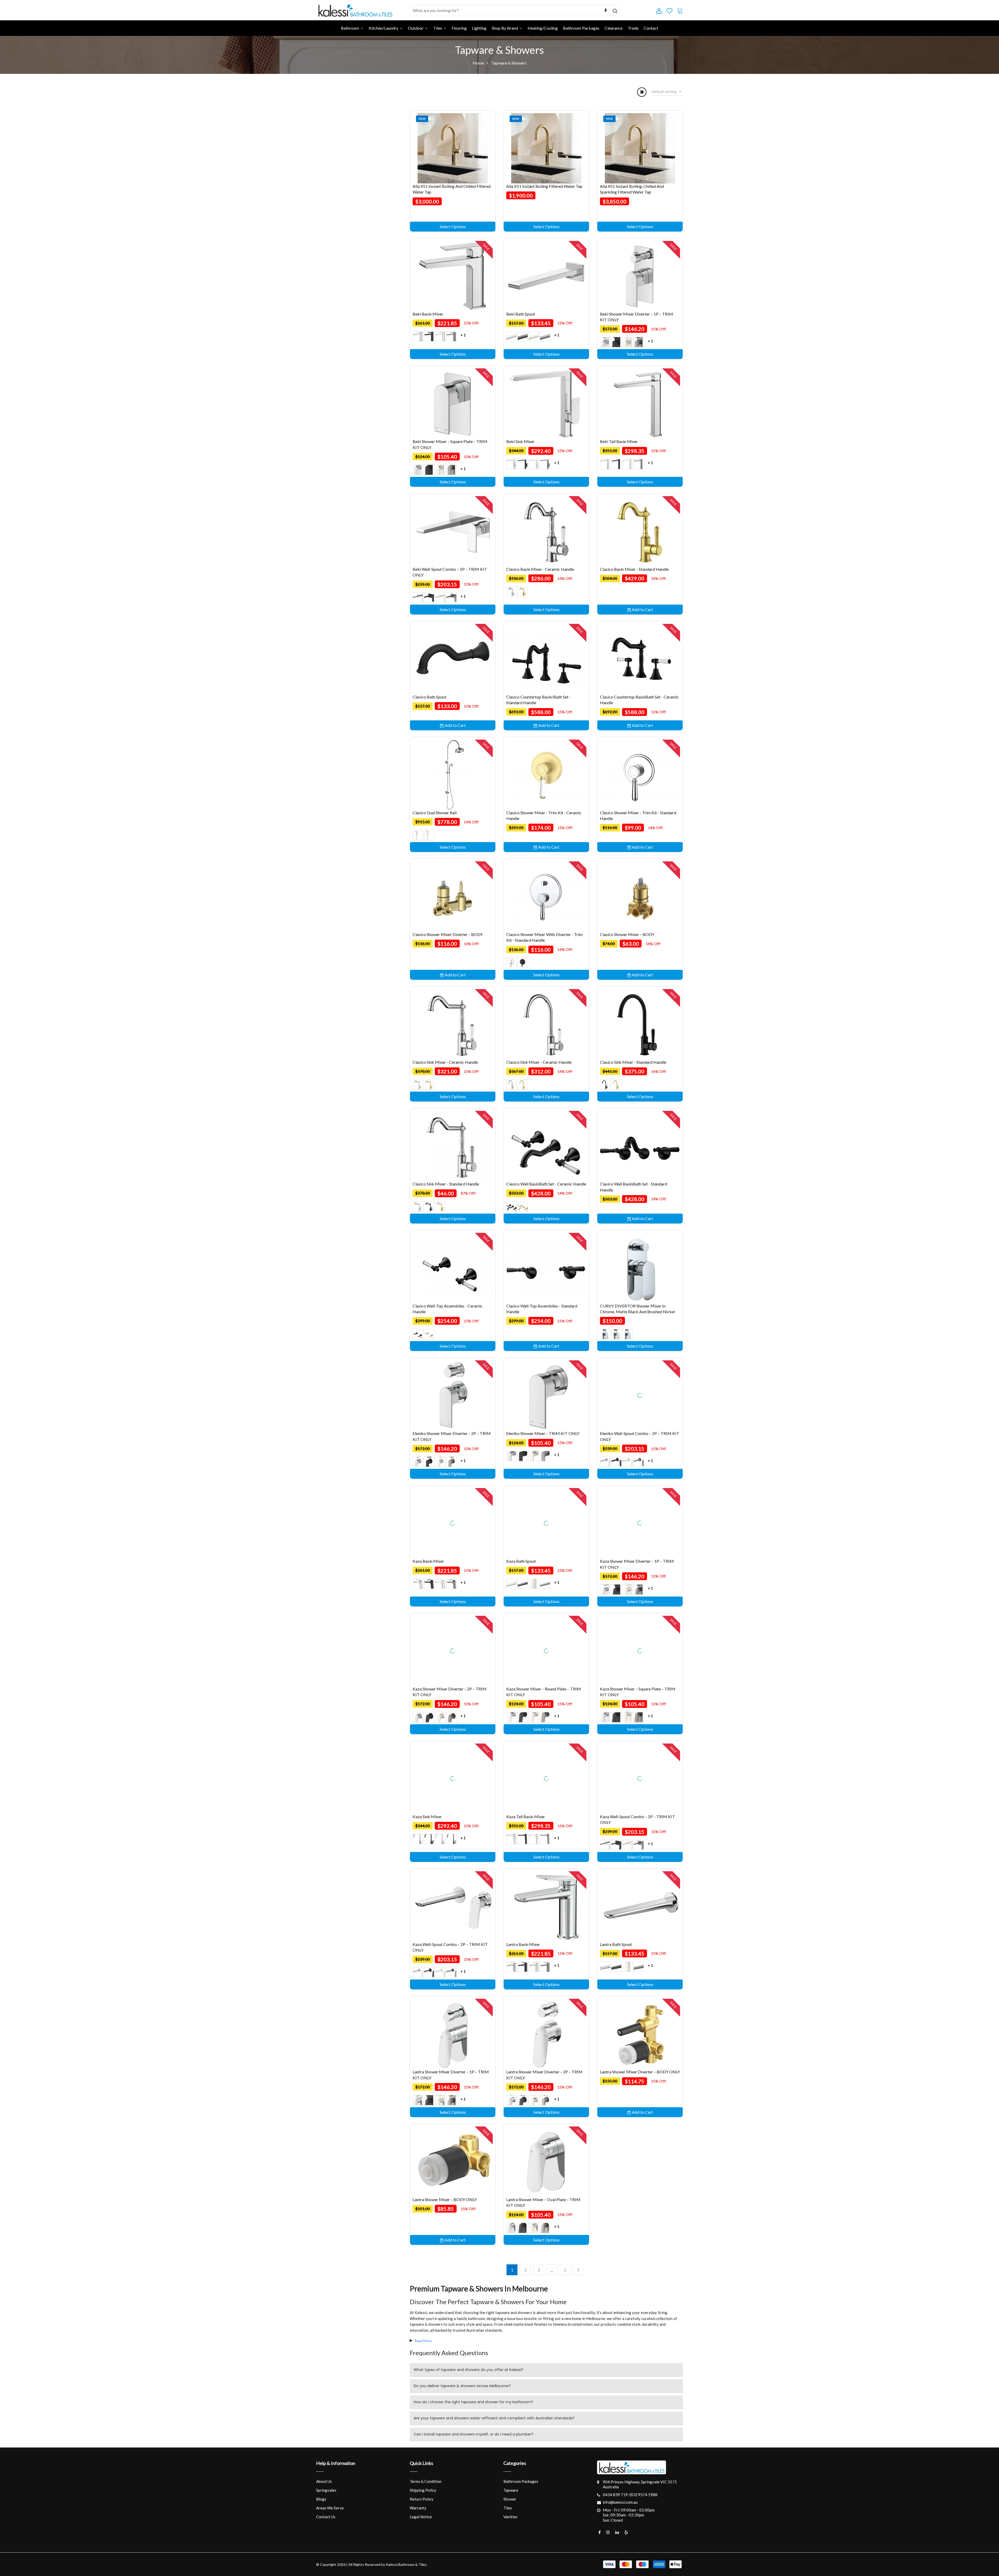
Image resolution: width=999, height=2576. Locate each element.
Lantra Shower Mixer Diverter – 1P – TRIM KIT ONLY (451, 2075)
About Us (324, 2481)
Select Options (453, 226)
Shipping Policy (423, 2490)
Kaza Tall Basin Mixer (526, 1816)
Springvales (326, 2490)
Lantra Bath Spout (616, 1944)
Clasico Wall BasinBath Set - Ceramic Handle (546, 1184)
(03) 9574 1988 (644, 2495)
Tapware (511, 2490)
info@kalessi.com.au (620, 2502)
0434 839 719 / (616, 2495)
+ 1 (463, 335)
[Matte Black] (616, 1334)
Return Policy (422, 2499)
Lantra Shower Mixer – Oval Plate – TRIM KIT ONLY (543, 2202)
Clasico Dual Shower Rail (435, 813)
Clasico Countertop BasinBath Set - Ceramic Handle (639, 700)
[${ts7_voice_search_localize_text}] (606, 10)
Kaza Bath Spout (521, 1561)
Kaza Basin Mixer (428, 1561)
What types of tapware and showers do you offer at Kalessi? (469, 2370)
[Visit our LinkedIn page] (617, 2532)
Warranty (418, 2508)
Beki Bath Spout (521, 314)
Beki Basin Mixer (428, 314)
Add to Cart (642, 609)
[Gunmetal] (451, 336)
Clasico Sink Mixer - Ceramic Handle (445, 1062)
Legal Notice (421, 2517)
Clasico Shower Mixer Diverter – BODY (448, 934)
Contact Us (326, 2517)
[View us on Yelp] (626, 2532)
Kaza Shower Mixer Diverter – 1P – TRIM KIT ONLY (637, 1564)
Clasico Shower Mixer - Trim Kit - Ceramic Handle (544, 815)
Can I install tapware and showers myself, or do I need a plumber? (473, 2434)
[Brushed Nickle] (627, 1334)
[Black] (429, 336)
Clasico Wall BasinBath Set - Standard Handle (633, 1187)
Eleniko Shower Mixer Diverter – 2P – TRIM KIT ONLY (452, 1436)
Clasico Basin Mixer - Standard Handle (634, 569)
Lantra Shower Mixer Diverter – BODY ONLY (640, 2072)
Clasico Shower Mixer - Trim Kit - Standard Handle (638, 815)
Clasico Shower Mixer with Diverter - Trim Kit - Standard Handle (544, 937)
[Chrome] (418, 336)
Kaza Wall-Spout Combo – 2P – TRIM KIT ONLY (450, 1947)
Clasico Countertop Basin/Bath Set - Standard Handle (539, 700)
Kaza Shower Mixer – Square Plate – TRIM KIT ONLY (638, 1692)
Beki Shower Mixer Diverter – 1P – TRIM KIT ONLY (636, 317)
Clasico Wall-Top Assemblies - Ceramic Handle (448, 1309)
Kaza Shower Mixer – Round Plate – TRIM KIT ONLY (544, 1692)
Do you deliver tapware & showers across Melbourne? (462, 2386)
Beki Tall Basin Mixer (619, 441)
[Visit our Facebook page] (600, 2532)
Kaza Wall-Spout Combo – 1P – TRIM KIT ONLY (638, 1819)
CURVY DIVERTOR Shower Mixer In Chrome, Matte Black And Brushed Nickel (637, 1309)
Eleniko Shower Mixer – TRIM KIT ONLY (543, 1433)
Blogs (321, 2499)
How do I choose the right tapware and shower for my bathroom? (473, 2402)
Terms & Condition (426, 2481)
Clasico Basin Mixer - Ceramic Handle (540, 569)
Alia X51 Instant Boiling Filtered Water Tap (544, 186)
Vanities (510, 2517)
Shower (510, 2499)
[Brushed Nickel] (440, 336)
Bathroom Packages (521, 2481)
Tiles (508, 2508)
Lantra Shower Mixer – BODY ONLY (445, 2199)
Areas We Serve (330, 2508)
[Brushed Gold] (523, 592)
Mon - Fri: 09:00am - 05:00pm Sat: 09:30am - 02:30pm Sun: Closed (629, 2515)
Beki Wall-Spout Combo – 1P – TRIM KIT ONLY (450, 572)
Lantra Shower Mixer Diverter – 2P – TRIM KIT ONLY (544, 2075)
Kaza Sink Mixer (427, 1816)
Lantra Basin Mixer (523, 1944)
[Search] (615, 10)
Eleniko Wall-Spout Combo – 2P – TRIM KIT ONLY (640, 1436)
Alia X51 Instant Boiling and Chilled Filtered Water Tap (452, 189)
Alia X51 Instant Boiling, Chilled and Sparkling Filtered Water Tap (632, 189)
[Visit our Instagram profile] (608, 2532)
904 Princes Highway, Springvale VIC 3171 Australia (640, 2484)
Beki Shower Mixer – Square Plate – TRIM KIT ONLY (450, 444)
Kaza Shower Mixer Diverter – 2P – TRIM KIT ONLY (450, 1692)
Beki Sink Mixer (520, 441)
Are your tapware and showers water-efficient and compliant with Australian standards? (494, 2418)
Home (478, 63)
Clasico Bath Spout (430, 697)
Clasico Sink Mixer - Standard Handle (633, 1062)
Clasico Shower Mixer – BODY (627, 934)
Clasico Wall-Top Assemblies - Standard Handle (542, 1309)
